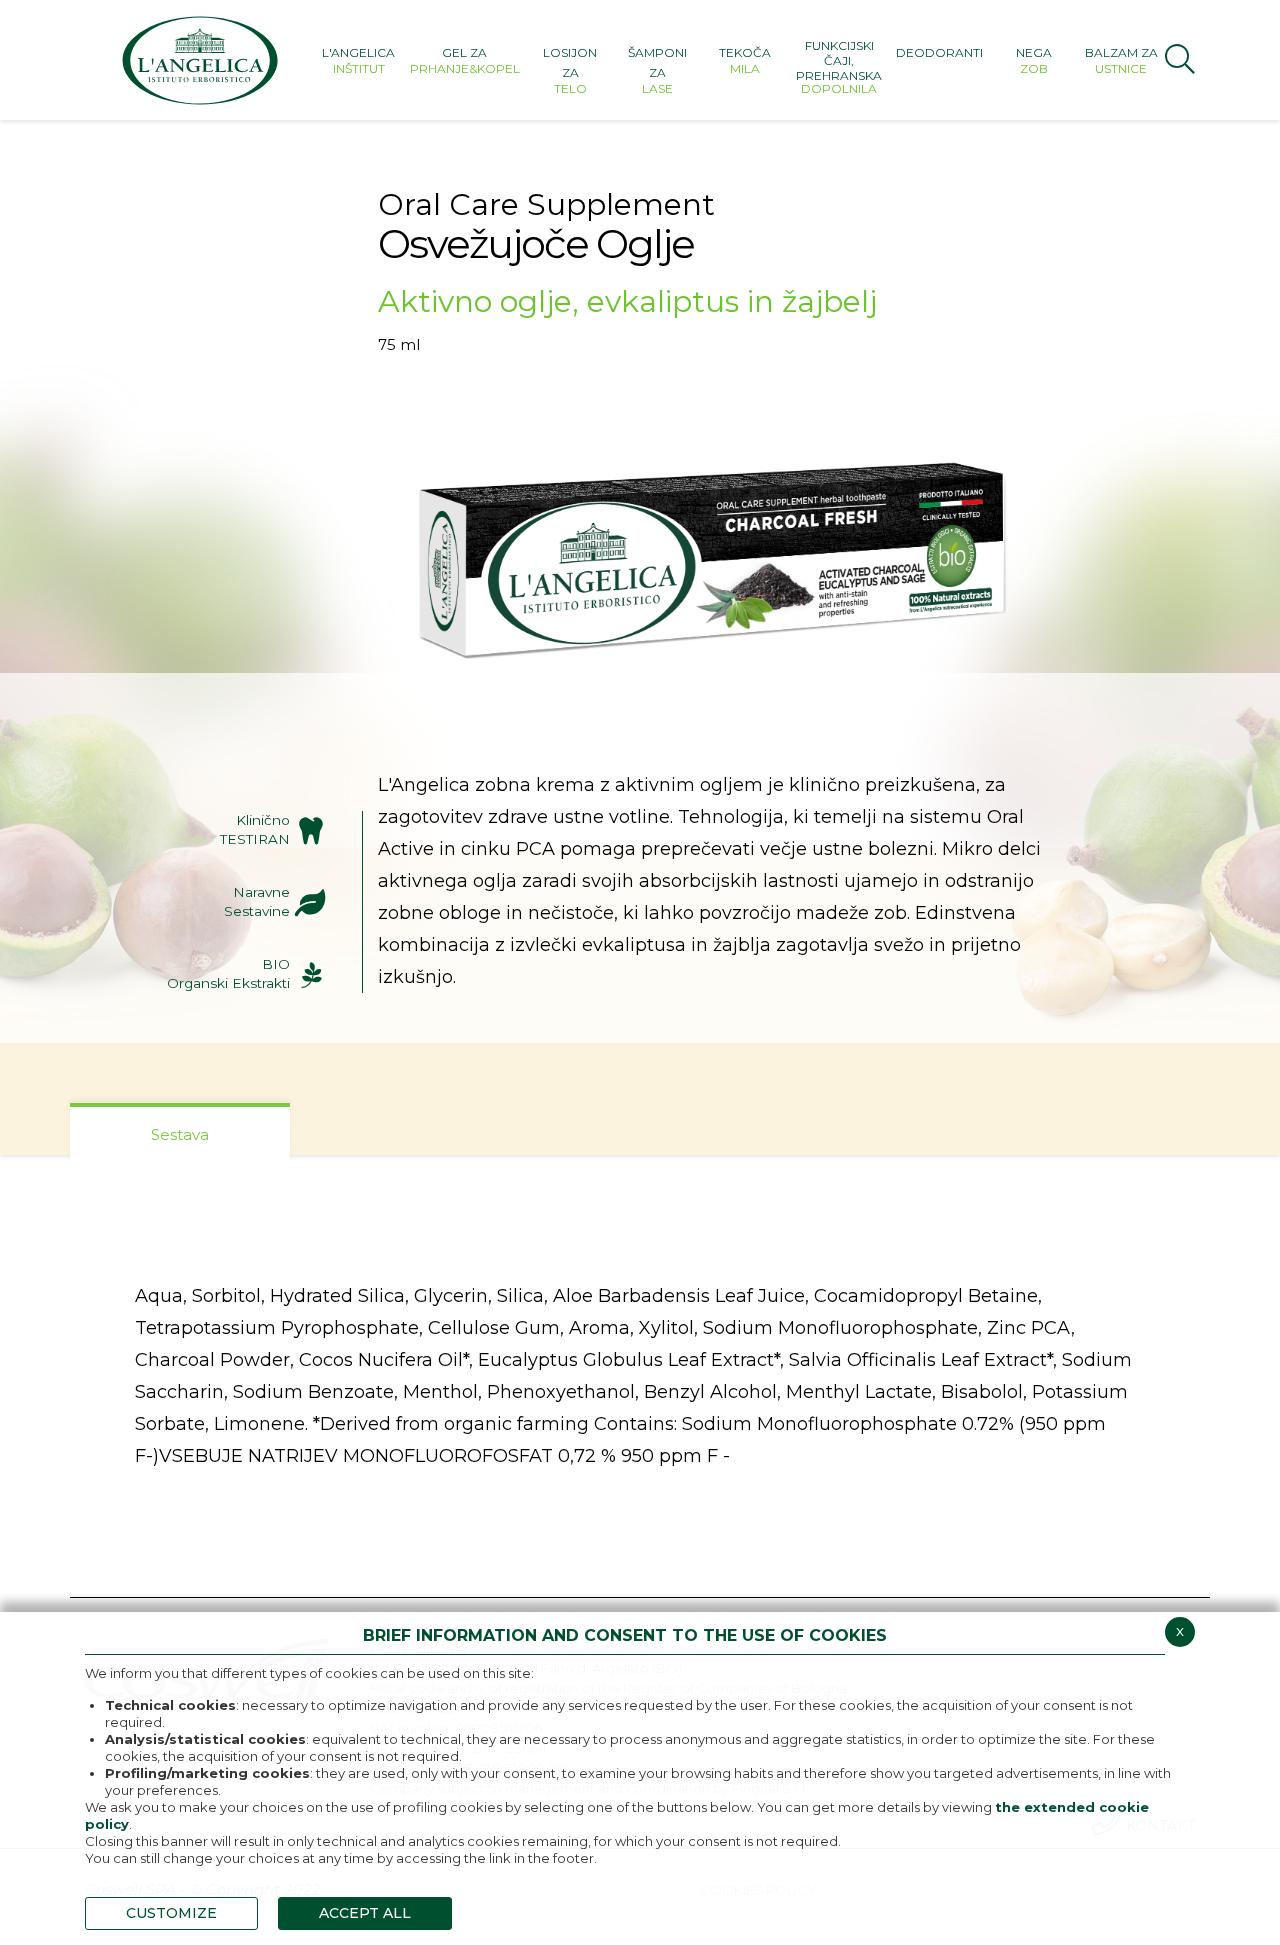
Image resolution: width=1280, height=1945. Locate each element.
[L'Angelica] (200, 60)
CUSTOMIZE (171, 1913)
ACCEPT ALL (365, 1913)
